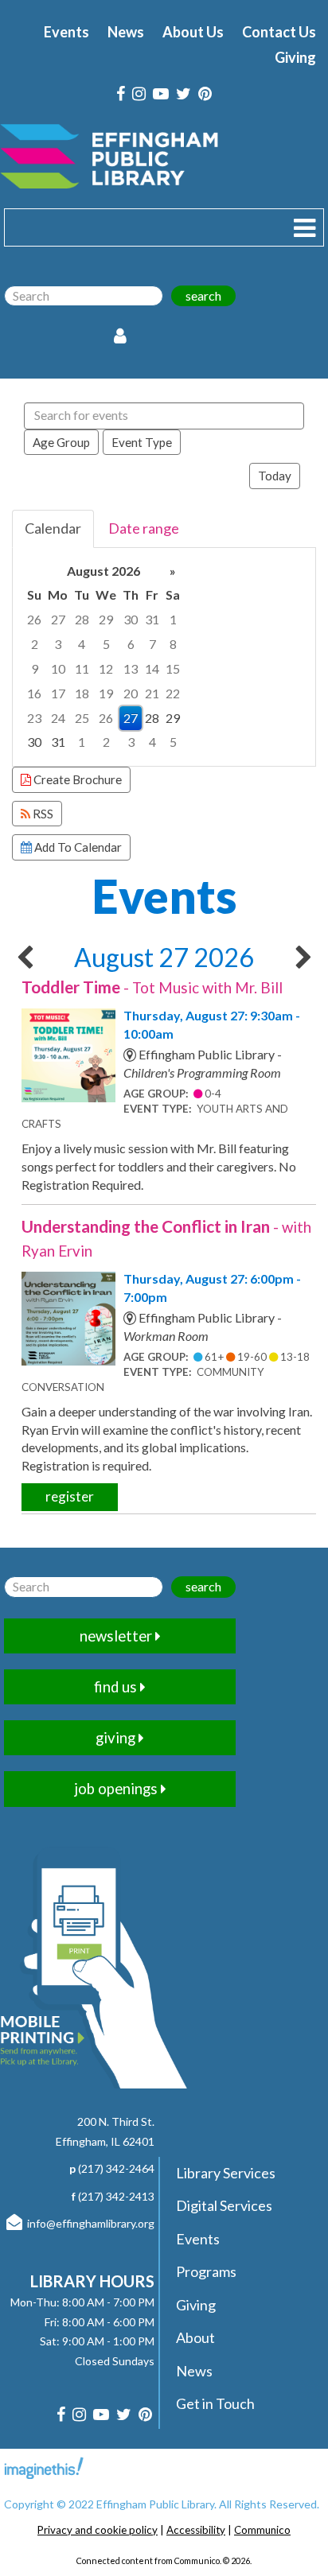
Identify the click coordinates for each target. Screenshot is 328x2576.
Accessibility (196, 2530)
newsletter (117, 1636)
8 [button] (173, 644)
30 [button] (131, 619)
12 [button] (106, 668)
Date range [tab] (144, 528)
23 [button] (34, 718)
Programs (206, 2271)
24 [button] (58, 718)
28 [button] (82, 619)
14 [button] (152, 668)
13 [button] (131, 668)
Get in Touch (215, 2403)
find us (117, 1687)
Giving (295, 57)
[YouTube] (161, 94)
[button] (305, 227)
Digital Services (224, 2205)
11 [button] (82, 668)
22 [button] (173, 693)
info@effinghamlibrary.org (91, 2223)
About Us (193, 32)
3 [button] (58, 644)
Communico (262, 2530)
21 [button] (152, 693)
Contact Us (279, 32)
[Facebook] (121, 94)
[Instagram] (139, 94)
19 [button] (106, 693)
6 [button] (131, 644)
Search (203, 295)
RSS (42, 814)
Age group (61, 442)
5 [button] (106, 644)
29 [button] (106, 619)
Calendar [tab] (53, 528)
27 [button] (58, 619)
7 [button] (152, 644)
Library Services (226, 2173)
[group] (164, 657)
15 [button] (173, 668)
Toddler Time (152, 987)
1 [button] (173, 619)
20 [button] (131, 693)
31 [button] (152, 619)
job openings (117, 1789)
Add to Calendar (77, 847)
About (195, 2337)
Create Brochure (76, 779)
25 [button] (82, 718)
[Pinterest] (205, 94)
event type (142, 442)
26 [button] (34, 619)
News (126, 32)
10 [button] (58, 668)
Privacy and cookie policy (98, 2530)
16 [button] (34, 693)
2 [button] (35, 644)
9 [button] (35, 668)
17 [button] (58, 693)
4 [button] (82, 644)
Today (275, 476)
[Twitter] (184, 94)
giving (117, 1738)
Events (66, 32)
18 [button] (82, 693)
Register (70, 1496)
